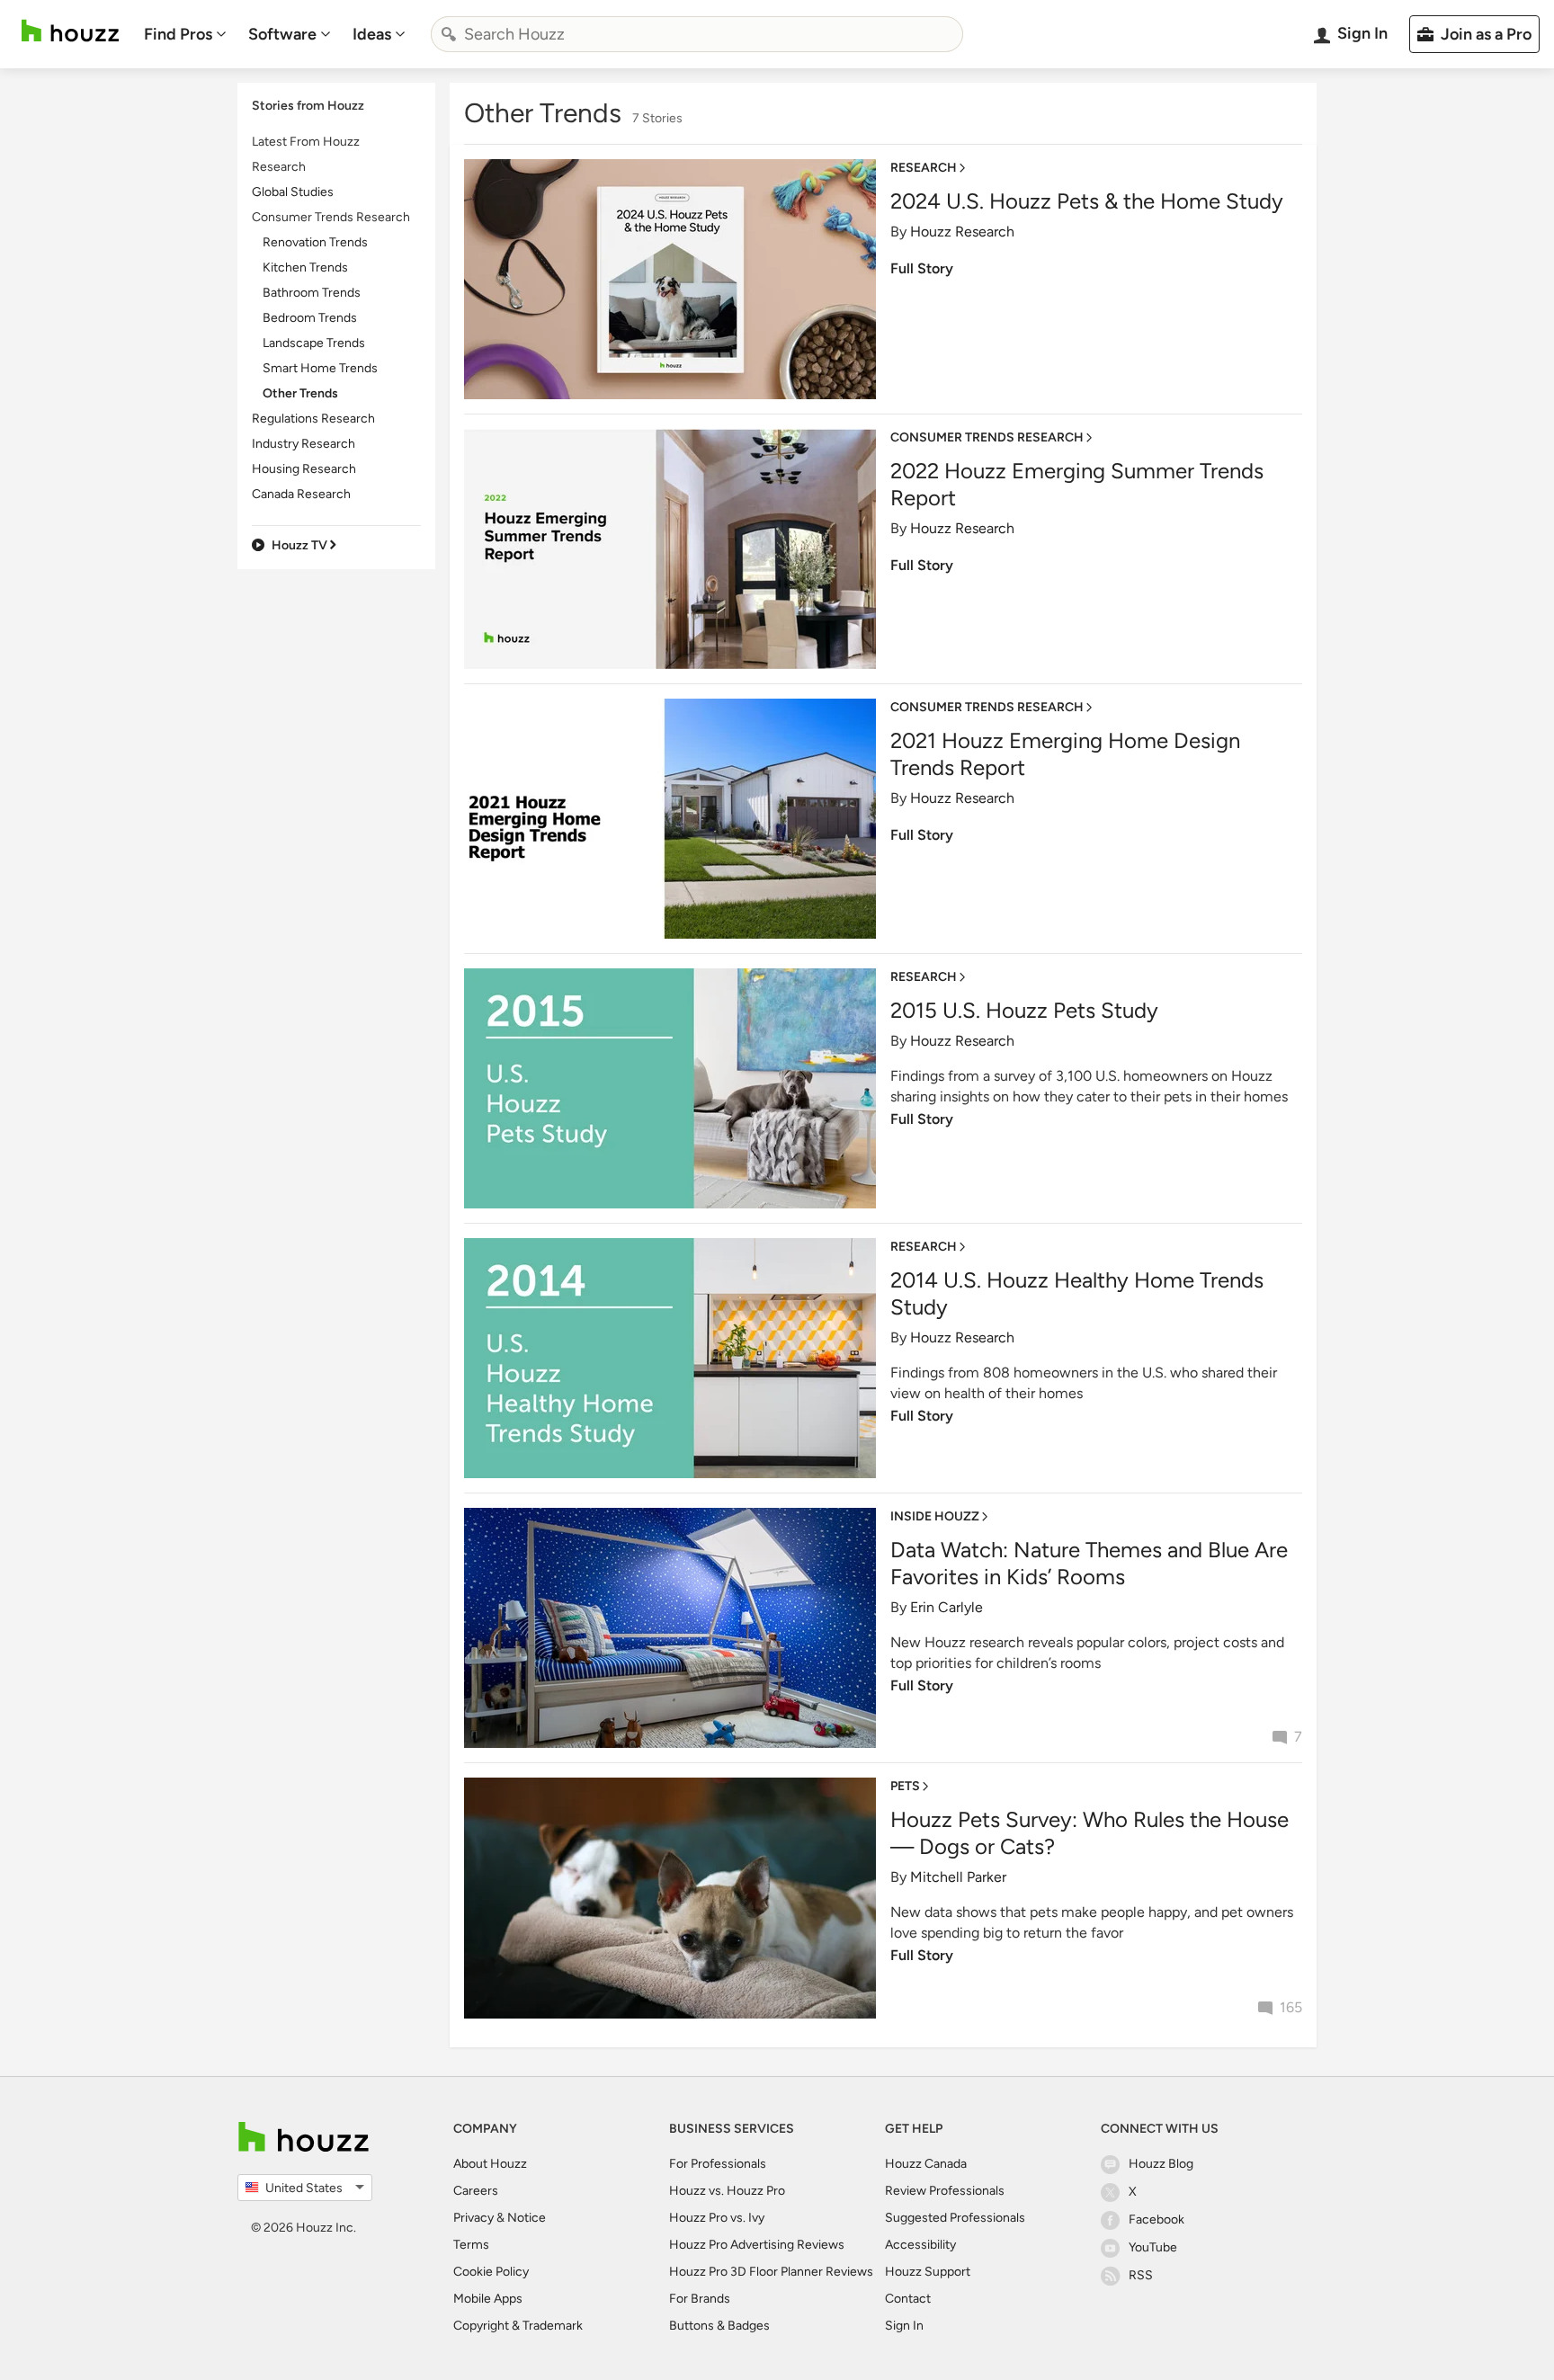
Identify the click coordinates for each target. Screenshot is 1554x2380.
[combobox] (697, 34)
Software (282, 34)
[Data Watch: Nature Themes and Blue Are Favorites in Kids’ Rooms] (670, 1628)
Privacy (473, 2218)
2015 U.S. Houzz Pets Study (1024, 1010)
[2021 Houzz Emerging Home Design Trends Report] (670, 819)
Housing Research (304, 469)
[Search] (449, 34)
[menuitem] (185, 34)
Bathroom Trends (312, 293)
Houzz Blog (1161, 2164)
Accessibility (920, 2245)
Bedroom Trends (310, 318)
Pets (905, 1786)
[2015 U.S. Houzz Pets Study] (670, 1088)
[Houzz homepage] (70, 31)
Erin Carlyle (947, 1607)
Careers (476, 2191)
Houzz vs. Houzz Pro (727, 2191)
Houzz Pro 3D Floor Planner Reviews (771, 2272)
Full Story (922, 268)
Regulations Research (313, 419)
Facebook (1157, 2220)
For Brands (700, 2299)
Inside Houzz (935, 1516)
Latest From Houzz (306, 142)
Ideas (372, 34)
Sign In (904, 2326)
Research (279, 167)
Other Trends (300, 393)
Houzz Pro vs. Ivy (717, 2218)
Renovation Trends (315, 242)
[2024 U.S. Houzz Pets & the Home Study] (670, 279)
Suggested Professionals (955, 2218)
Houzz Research (962, 232)
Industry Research (304, 444)
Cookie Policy (491, 2272)
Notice (527, 2218)
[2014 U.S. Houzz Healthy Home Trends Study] (670, 1358)
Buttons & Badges (719, 2326)
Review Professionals (945, 2191)
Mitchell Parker (958, 1877)
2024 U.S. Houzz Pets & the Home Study (1087, 201)
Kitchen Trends (305, 267)
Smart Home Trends (320, 368)
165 (1291, 2007)
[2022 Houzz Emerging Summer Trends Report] (670, 549)
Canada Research (301, 494)
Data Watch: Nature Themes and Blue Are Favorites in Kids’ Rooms (1089, 1563)
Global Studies (293, 192)
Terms (471, 2245)
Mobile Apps (488, 2299)
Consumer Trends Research (331, 217)
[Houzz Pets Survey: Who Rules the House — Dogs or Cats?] (670, 1898)
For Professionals (718, 2164)
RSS (1141, 2275)
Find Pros (178, 34)
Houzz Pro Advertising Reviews (757, 2245)
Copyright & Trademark (518, 2326)
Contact (908, 2299)
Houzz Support (928, 2272)
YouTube (1153, 2247)
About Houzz (490, 2164)
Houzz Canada (926, 2164)
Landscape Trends (314, 343)
